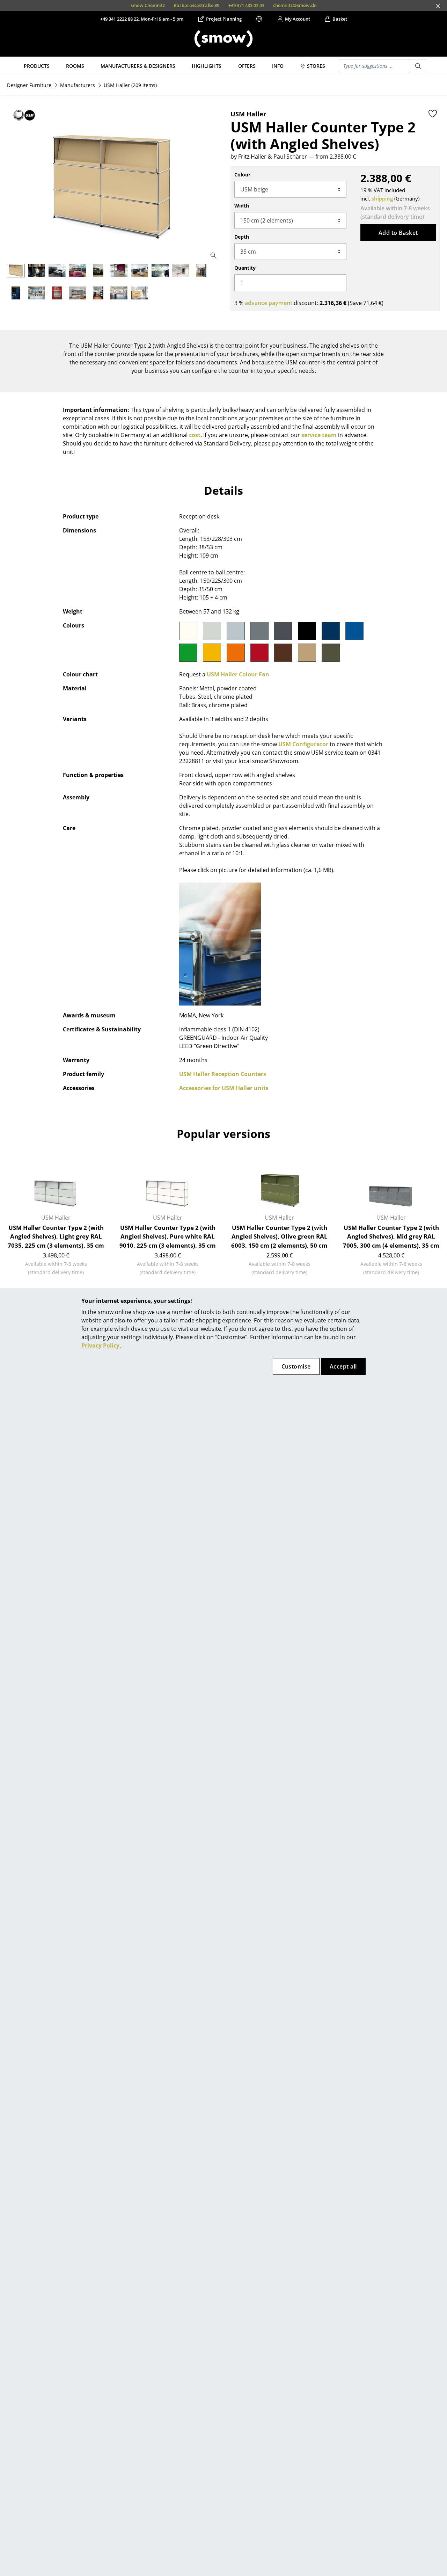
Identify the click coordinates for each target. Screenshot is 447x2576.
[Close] (438, 6)
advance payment (269, 303)
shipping (382, 198)
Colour (242, 175)
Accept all (343, 1366)
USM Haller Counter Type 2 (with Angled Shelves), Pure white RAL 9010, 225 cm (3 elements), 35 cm (168, 1236)
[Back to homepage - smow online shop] (223, 39)
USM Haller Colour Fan (238, 674)
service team (319, 435)
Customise (296, 1366)
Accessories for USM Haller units (224, 1088)
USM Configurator (303, 744)
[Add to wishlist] (433, 114)
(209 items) (130, 85)
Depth (242, 237)
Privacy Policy (100, 1345)
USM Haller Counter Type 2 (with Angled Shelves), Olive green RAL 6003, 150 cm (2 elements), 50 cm (279, 1236)
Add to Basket (398, 233)
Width (242, 206)
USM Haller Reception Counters (223, 1074)
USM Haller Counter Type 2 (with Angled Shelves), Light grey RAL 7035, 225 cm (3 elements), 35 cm (56, 1236)
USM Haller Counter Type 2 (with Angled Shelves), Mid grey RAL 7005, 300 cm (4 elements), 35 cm (391, 1236)
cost (195, 435)
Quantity (245, 268)
